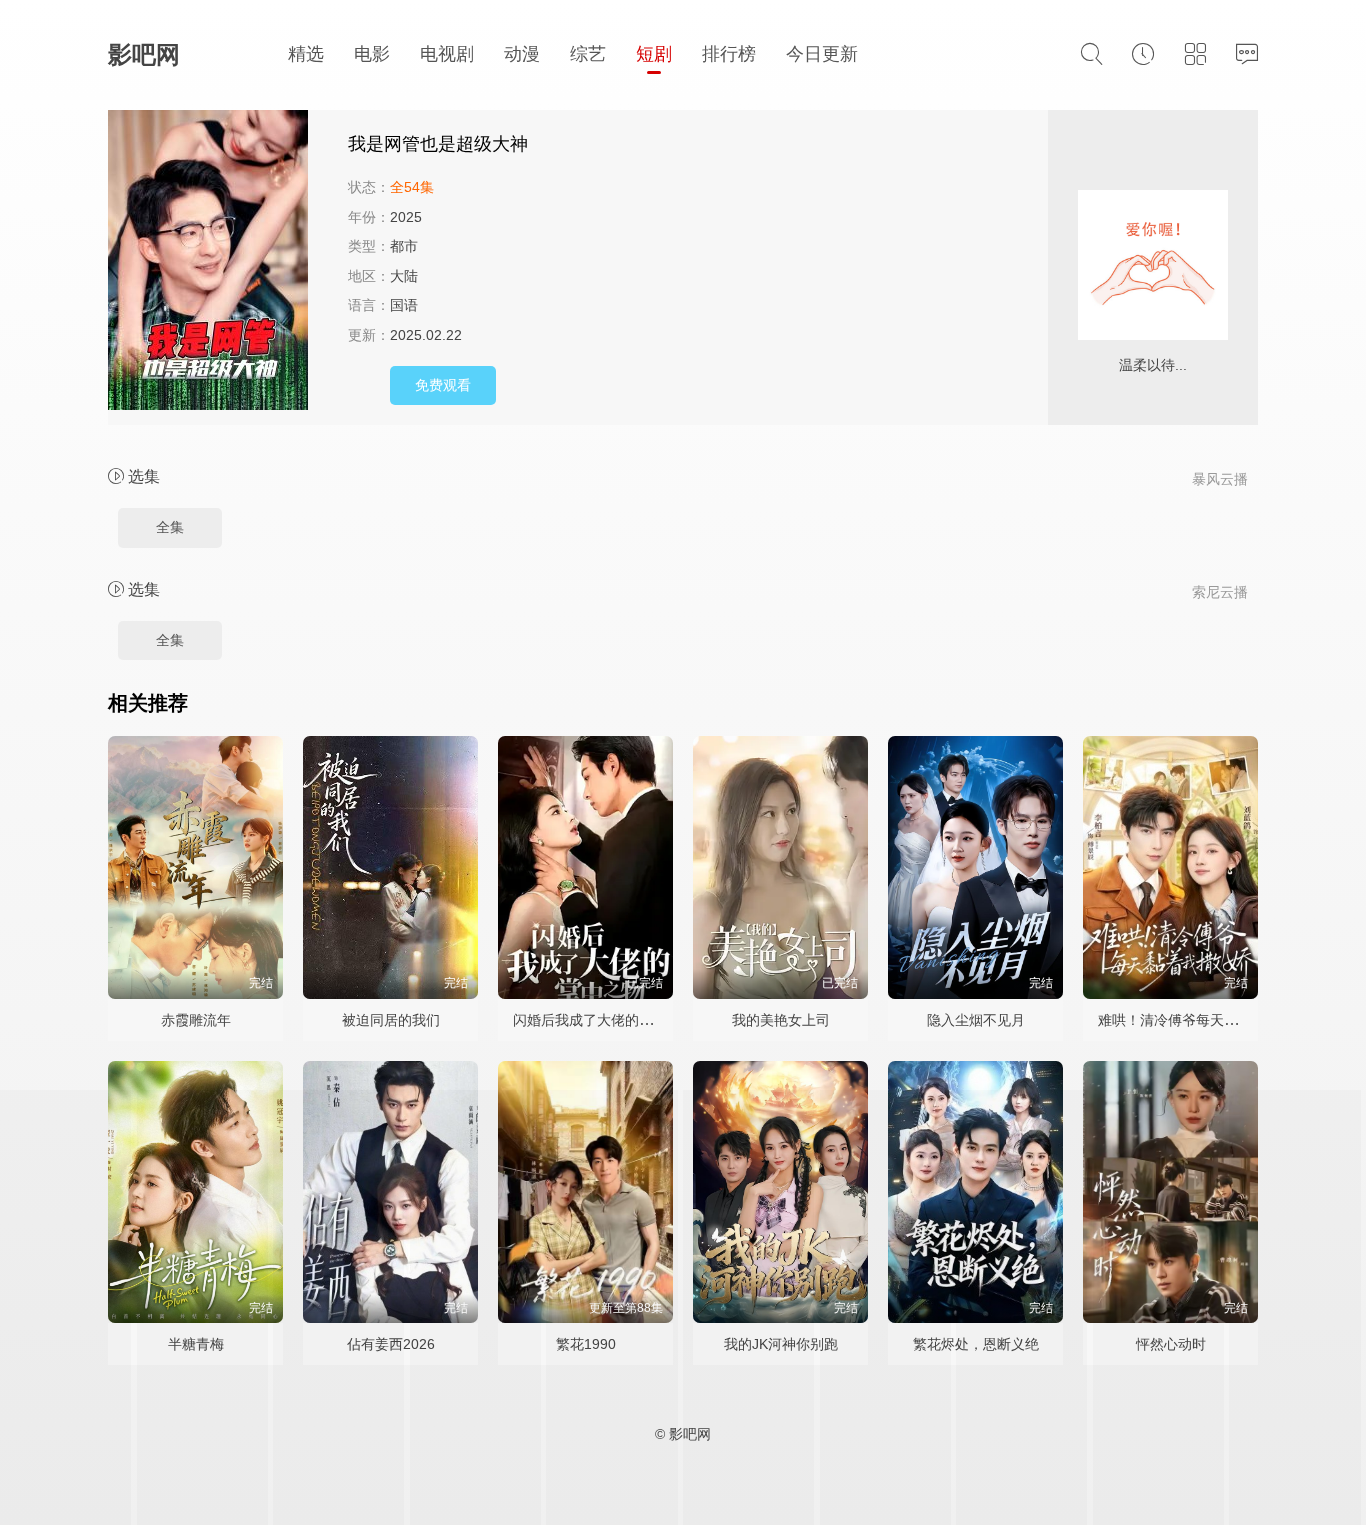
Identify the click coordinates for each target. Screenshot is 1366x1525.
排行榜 (729, 54)
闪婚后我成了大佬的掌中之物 (604, 1020)
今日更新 (822, 54)
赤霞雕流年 (196, 1020)
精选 (306, 54)
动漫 (522, 54)
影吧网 (144, 54)
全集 (170, 527)
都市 (404, 246)
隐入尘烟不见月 (976, 1020)
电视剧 (447, 54)
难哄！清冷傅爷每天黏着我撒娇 (1196, 1020)
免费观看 (443, 385)
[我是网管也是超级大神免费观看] (218, 263)
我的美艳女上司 (781, 1020)
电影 (372, 54)
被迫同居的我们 (391, 1020)
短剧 (654, 54)
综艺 (588, 54)
